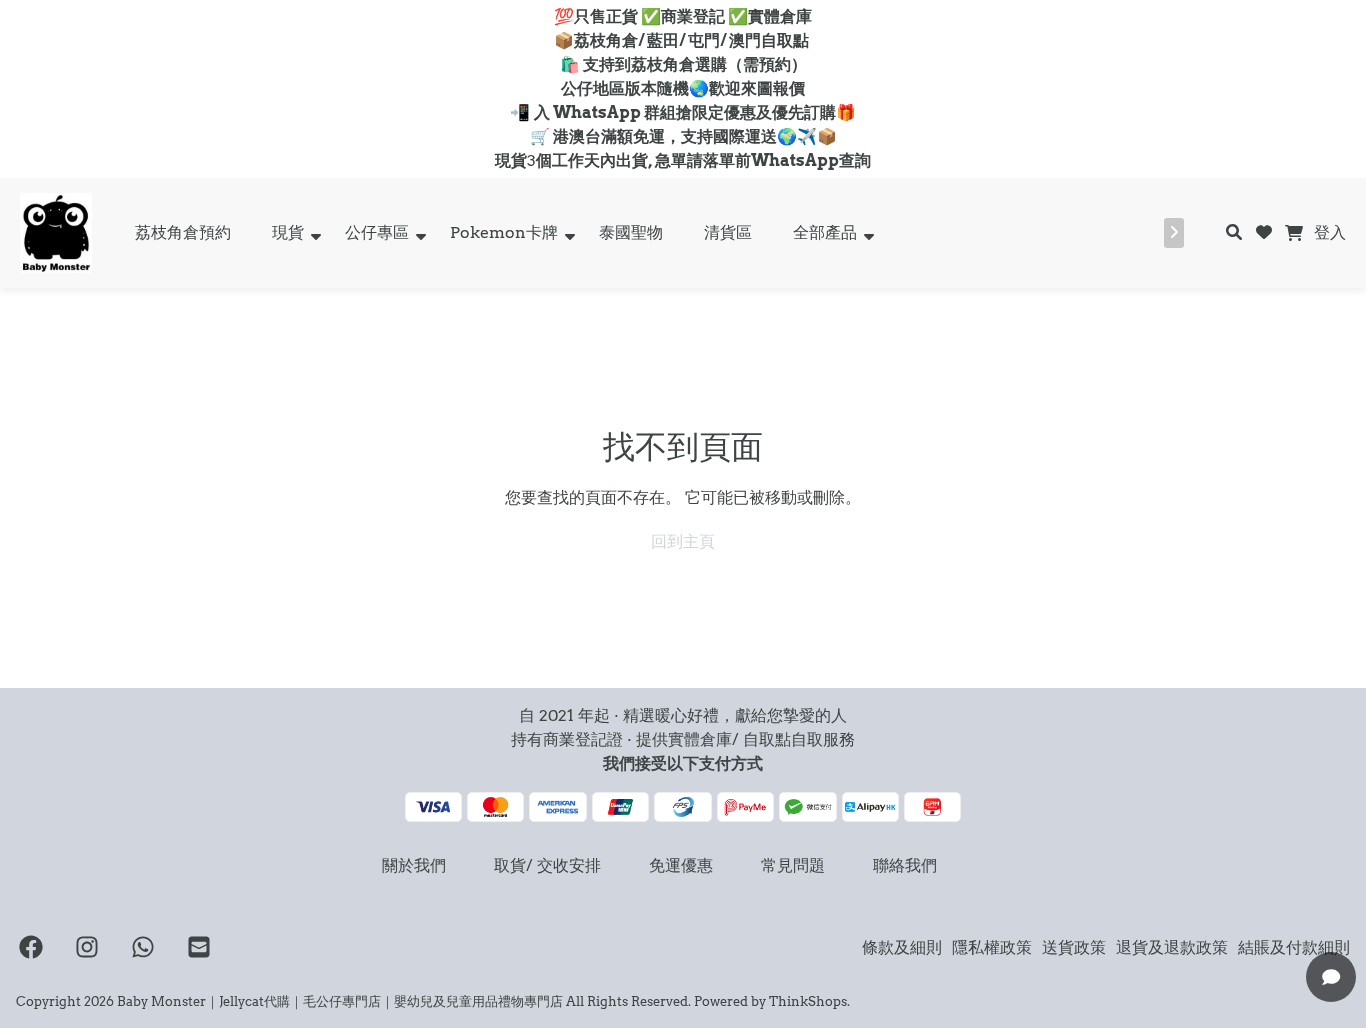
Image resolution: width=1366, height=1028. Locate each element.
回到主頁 (683, 541)
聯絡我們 (905, 865)
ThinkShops (808, 1001)
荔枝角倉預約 (183, 232)
